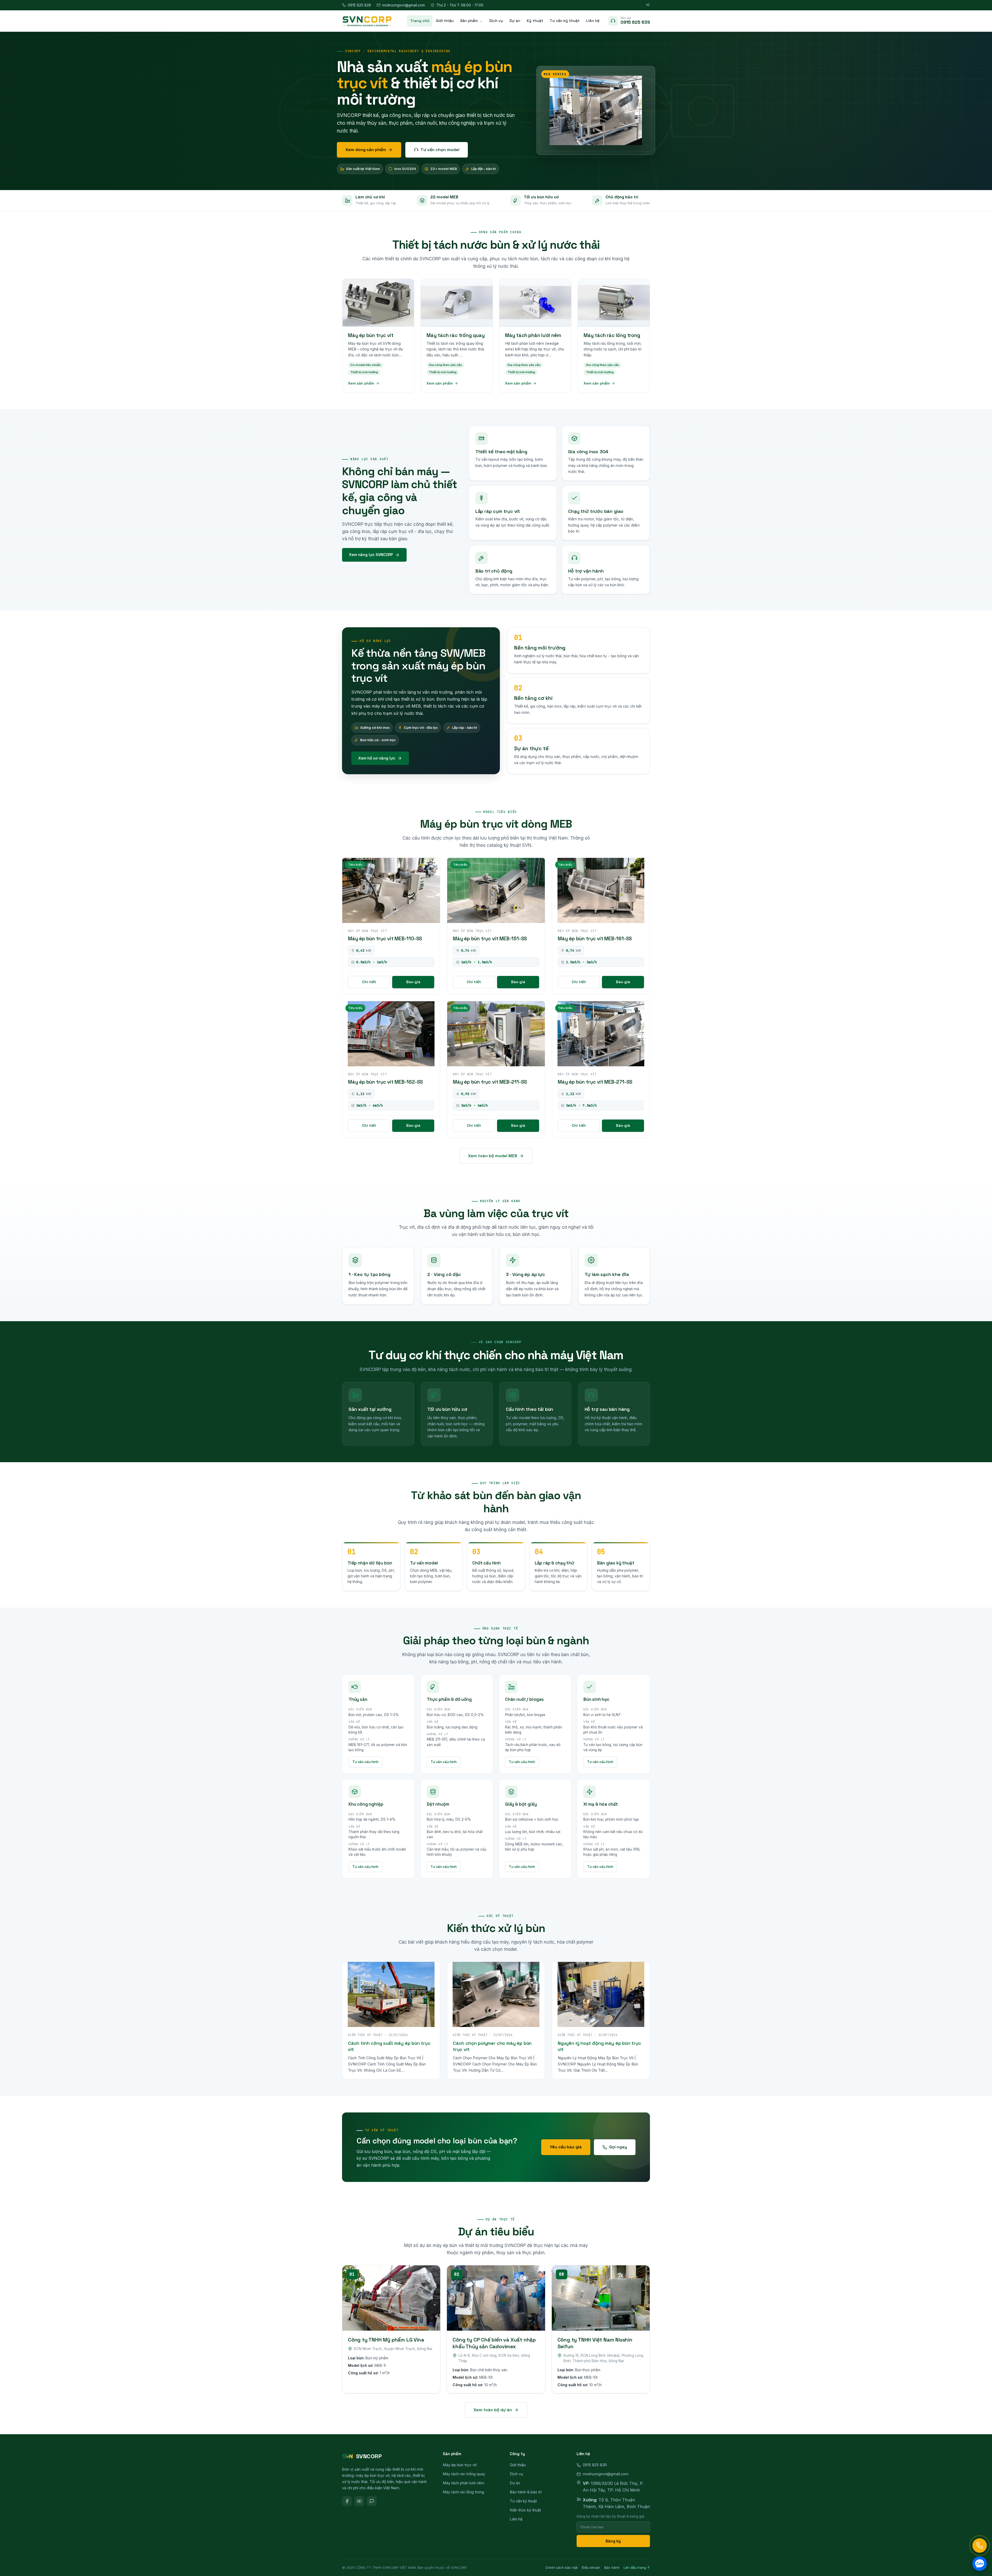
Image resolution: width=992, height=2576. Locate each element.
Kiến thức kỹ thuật (525, 2510)
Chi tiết (369, 982)
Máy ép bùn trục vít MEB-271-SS (595, 1082)
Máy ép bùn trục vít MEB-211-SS (490, 1082)
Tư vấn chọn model (440, 150)
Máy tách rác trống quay (464, 2474)
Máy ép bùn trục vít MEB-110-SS (385, 939)
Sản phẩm (469, 21)
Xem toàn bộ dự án (493, 2410)
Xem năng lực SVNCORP (371, 555)
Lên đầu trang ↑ (637, 2567)
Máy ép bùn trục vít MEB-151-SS (490, 939)
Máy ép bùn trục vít (460, 2465)
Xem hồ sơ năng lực (377, 758)
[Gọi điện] (980, 2546)
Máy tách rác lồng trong (463, 2492)
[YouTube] (359, 2501)
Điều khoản (591, 2567)
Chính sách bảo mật (561, 2567)
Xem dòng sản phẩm (366, 150)
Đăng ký (613, 2541)
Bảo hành (612, 2567)
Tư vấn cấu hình (365, 1762)
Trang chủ (420, 21)
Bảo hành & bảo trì (526, 2492)
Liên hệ (593, 21)
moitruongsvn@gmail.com (404, 5)
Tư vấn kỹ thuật (565, 21)
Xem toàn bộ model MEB (493, 1156)
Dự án (515, 21)
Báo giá (413, 982)
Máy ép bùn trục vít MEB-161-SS (595, 939)
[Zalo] (372, 2501)
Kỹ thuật (535, 21)
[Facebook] (347, 2501)
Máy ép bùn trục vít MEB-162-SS (385, 1082)
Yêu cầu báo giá (566, 2147)
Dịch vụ (496, 21)
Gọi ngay (618, 2147)
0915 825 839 (359, 5)
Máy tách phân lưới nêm (464, 2483)
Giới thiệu (445, 21)
